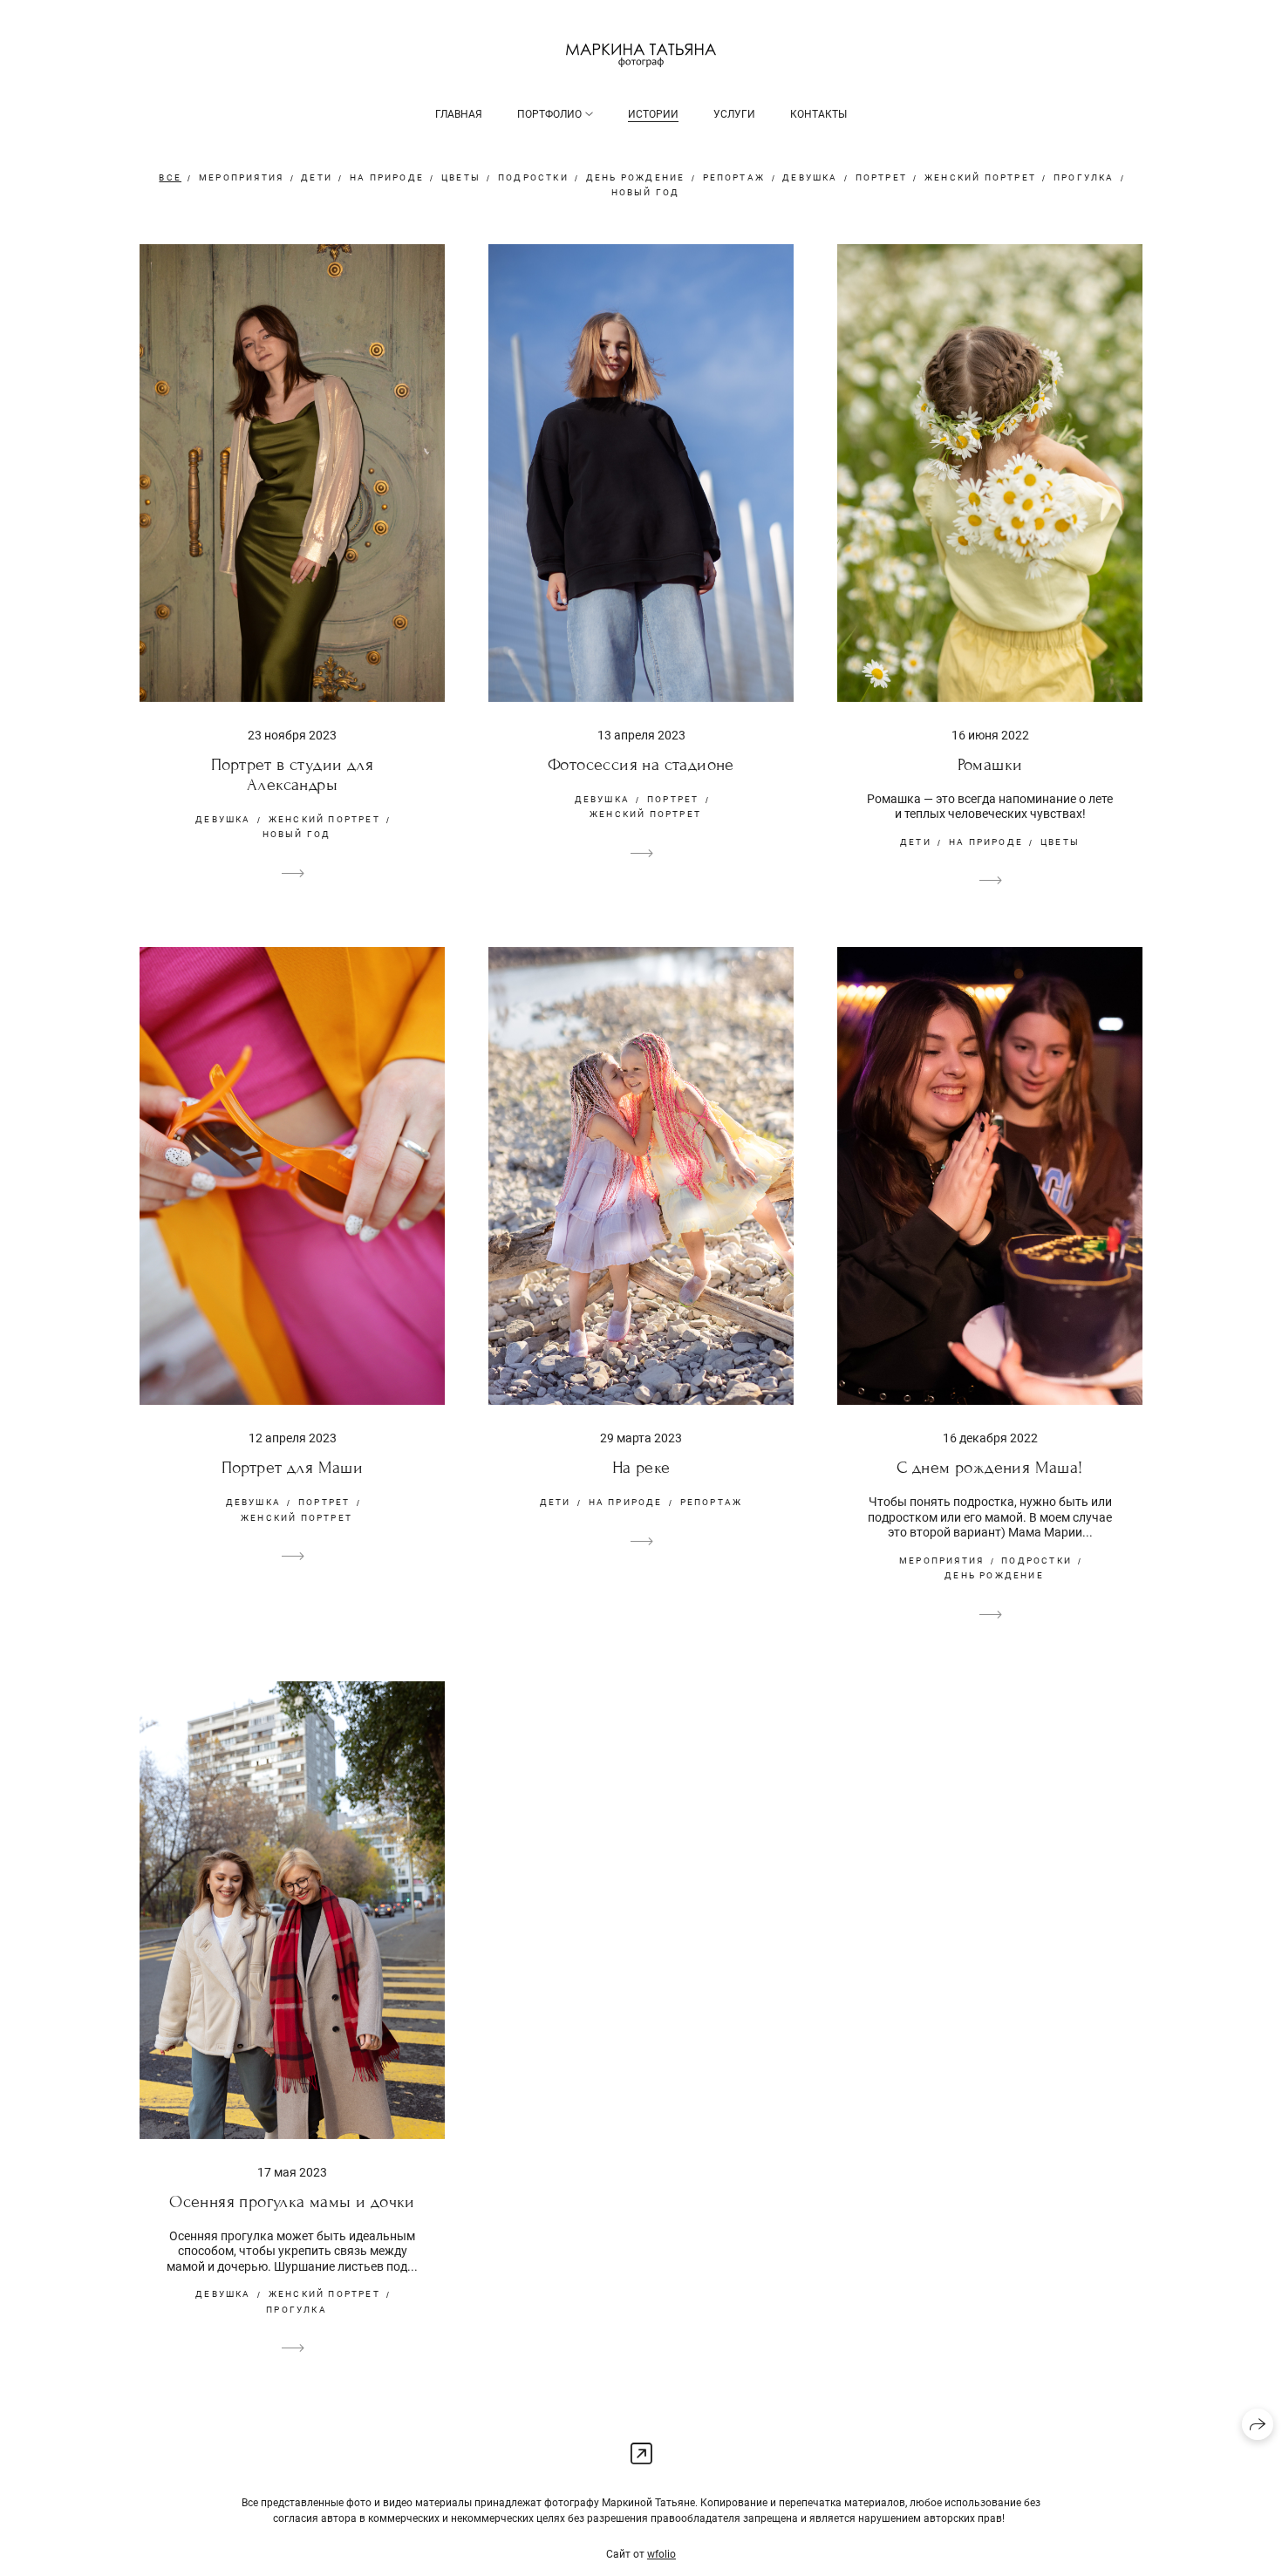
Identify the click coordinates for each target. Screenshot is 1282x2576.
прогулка (1084, 177)
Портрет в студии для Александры (292, 774)
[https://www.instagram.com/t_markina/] (641, 2454)
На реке (641, 1467)
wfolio (661, 2554)
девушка (810, 177)
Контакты (818, 114)
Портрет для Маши (292, 1467)
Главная (459, 114)
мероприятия (241, 177)
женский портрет (980, 177)
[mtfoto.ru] (641, 55)
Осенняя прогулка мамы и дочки (292, 2201)
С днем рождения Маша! (989, 1467)
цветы (461, 177)
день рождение (636, 177)
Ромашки (990, 764)
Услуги (734, 114)
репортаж (734, 177)
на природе (387, 177)
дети (317, 177)
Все (170, 177)
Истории (653, 114)
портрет (881, 177)
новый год (646, 192)
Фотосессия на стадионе (641, 764)
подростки (533, 177)
